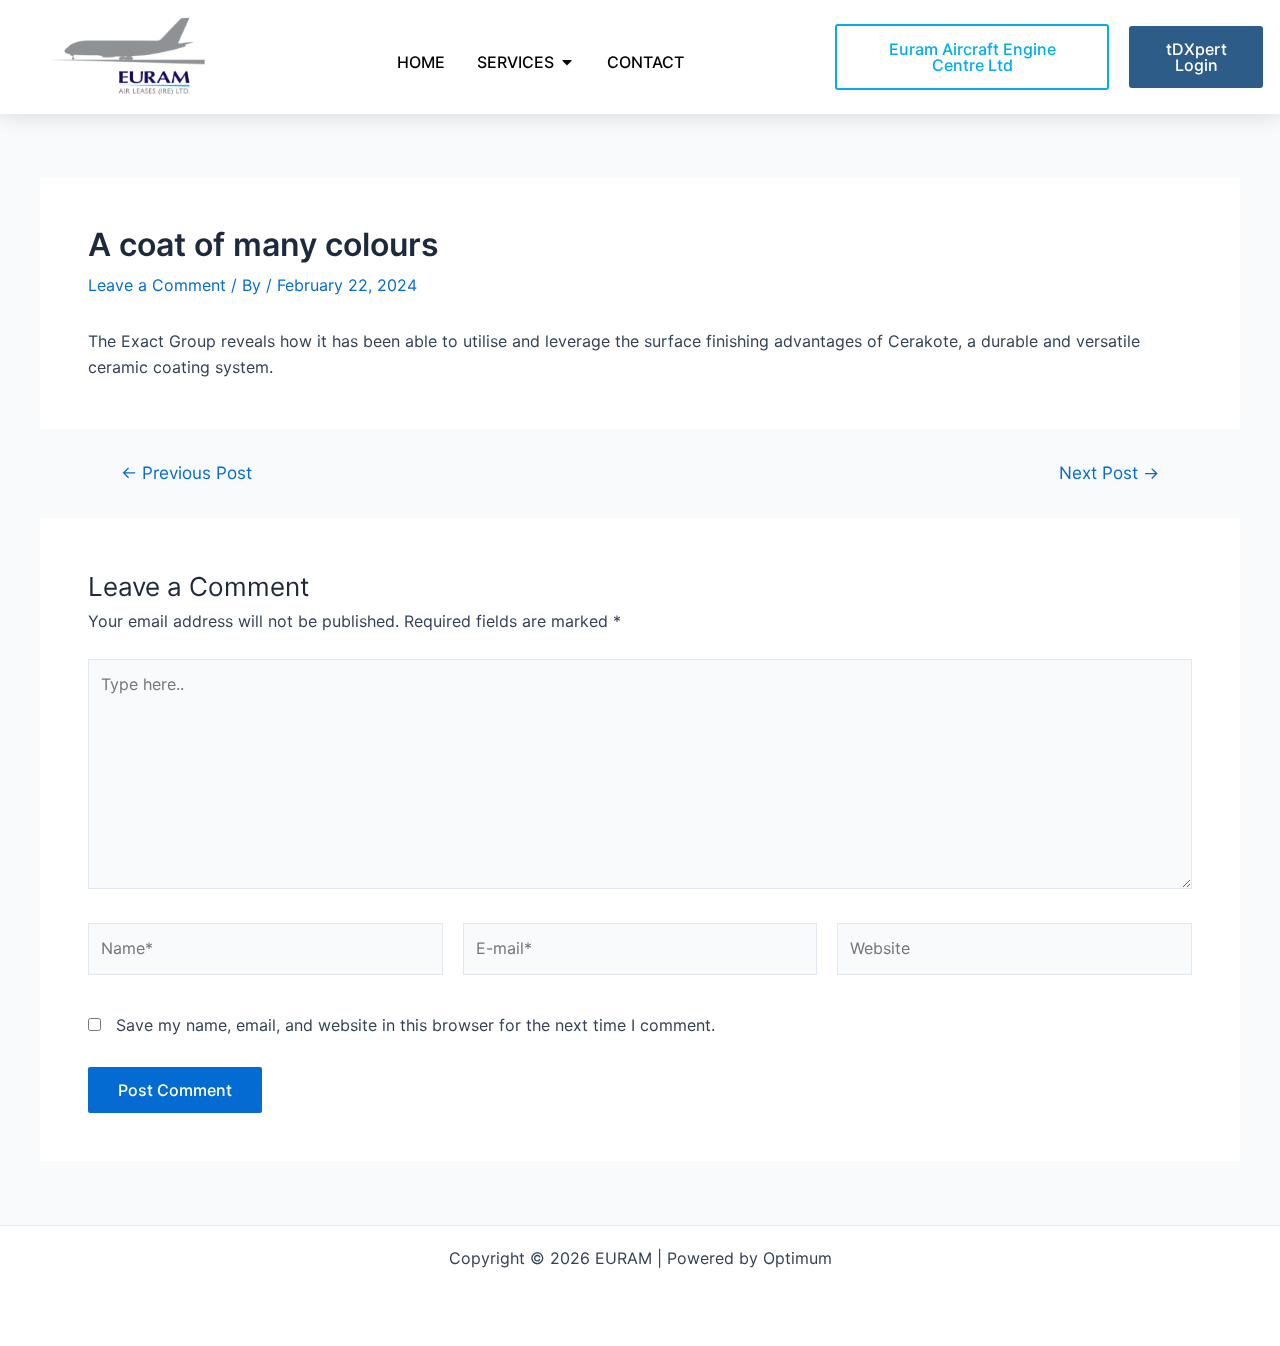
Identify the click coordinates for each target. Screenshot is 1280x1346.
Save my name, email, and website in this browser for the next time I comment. (415, 1025)
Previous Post (186, 472)
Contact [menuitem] (645, 62)
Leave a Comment (157, 285)
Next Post (1109, 472)
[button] (567, 62)
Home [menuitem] (421, 62)
